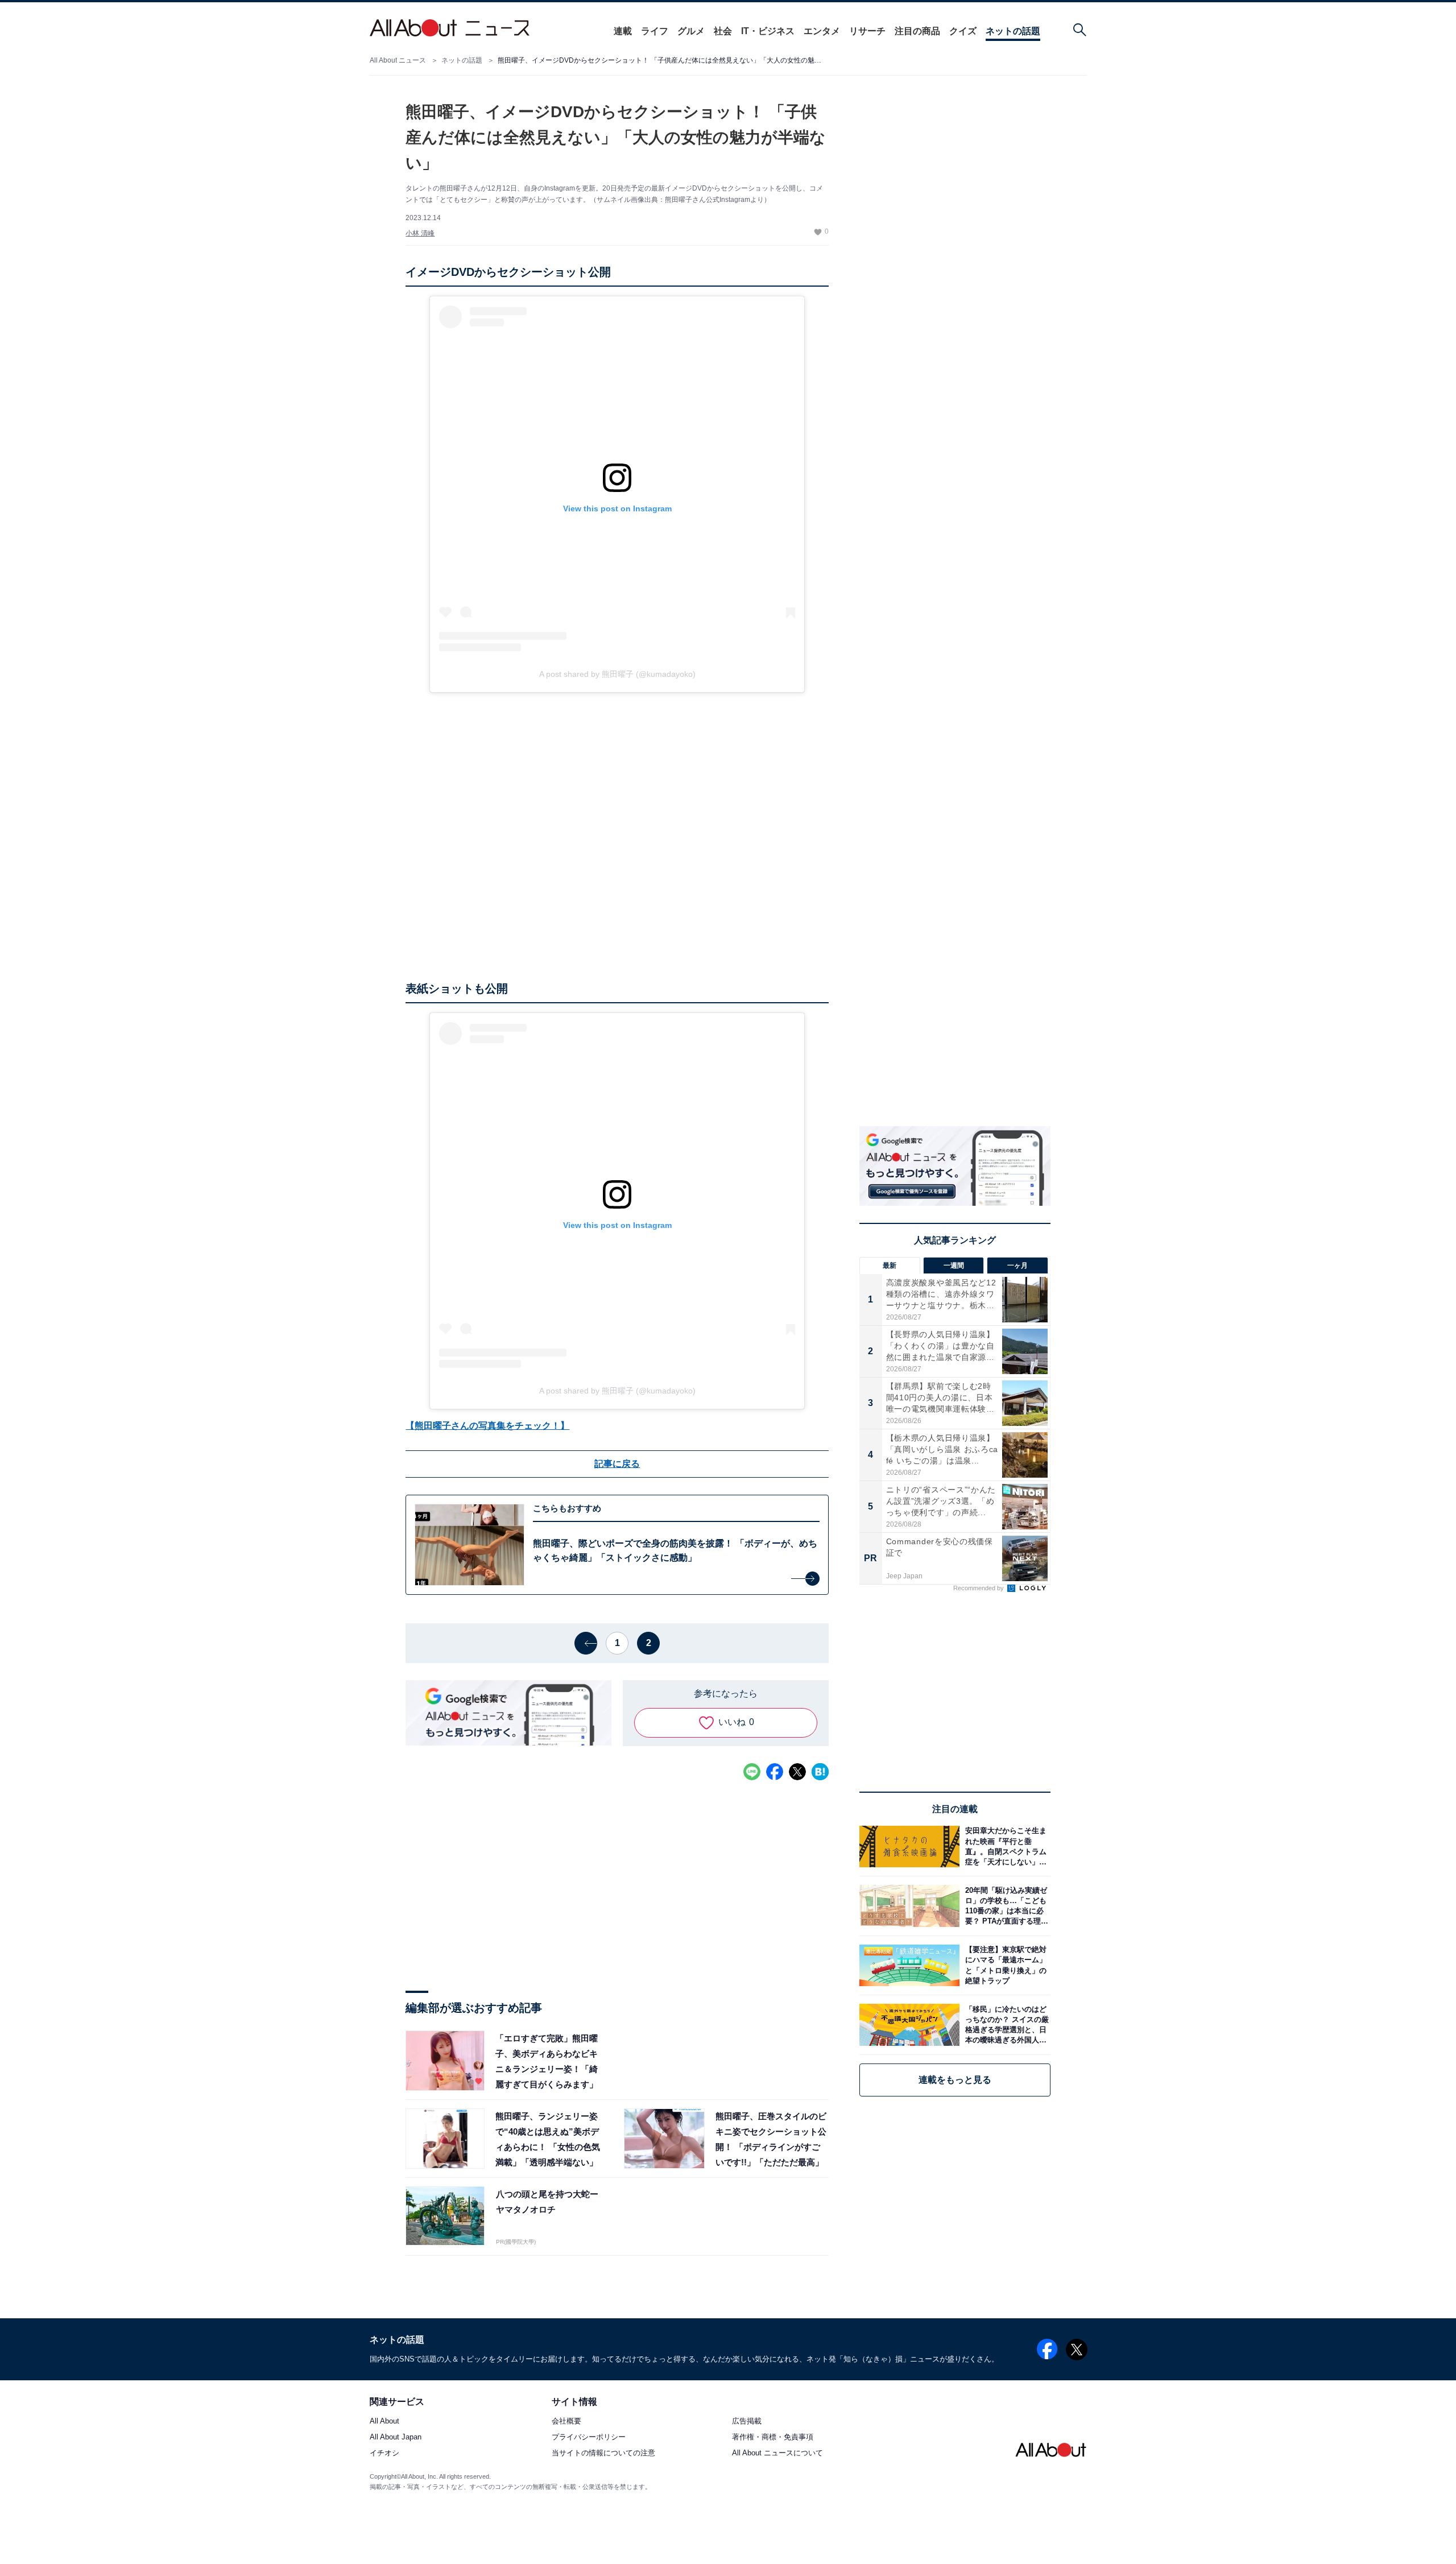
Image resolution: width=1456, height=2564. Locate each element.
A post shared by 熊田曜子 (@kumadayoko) (617, 674)
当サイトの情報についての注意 (603, 2453)
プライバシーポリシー (589, 2437)
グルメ (691, 31)
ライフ (655, 31)
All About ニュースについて (777, 2453)
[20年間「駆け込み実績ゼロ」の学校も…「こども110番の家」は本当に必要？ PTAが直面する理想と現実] (1005, 1906)
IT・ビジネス (768, 31)
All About (384, 2422)
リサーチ (867, 31)
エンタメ (822, 31)
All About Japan (396, 2437)
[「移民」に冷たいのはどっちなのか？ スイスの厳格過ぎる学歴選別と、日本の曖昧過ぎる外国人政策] (1005, 2025)
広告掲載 (747, 2422)
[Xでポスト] (797, 1772)
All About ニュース (398, 60)
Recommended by (979, 1588)
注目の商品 (917, 31)
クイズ (963, 31)
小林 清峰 (420, 233)
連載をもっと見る (955, 2080)
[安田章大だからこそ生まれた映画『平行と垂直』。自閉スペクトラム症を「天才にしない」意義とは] (1005, 1847)
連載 (623, 31)
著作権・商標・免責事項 (773, 2437)
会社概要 (566, 2422)
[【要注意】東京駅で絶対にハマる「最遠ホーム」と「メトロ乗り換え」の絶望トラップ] (1005, 1965)
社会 (723, 31)
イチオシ (384, 2453)
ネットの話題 (1013, 31)
